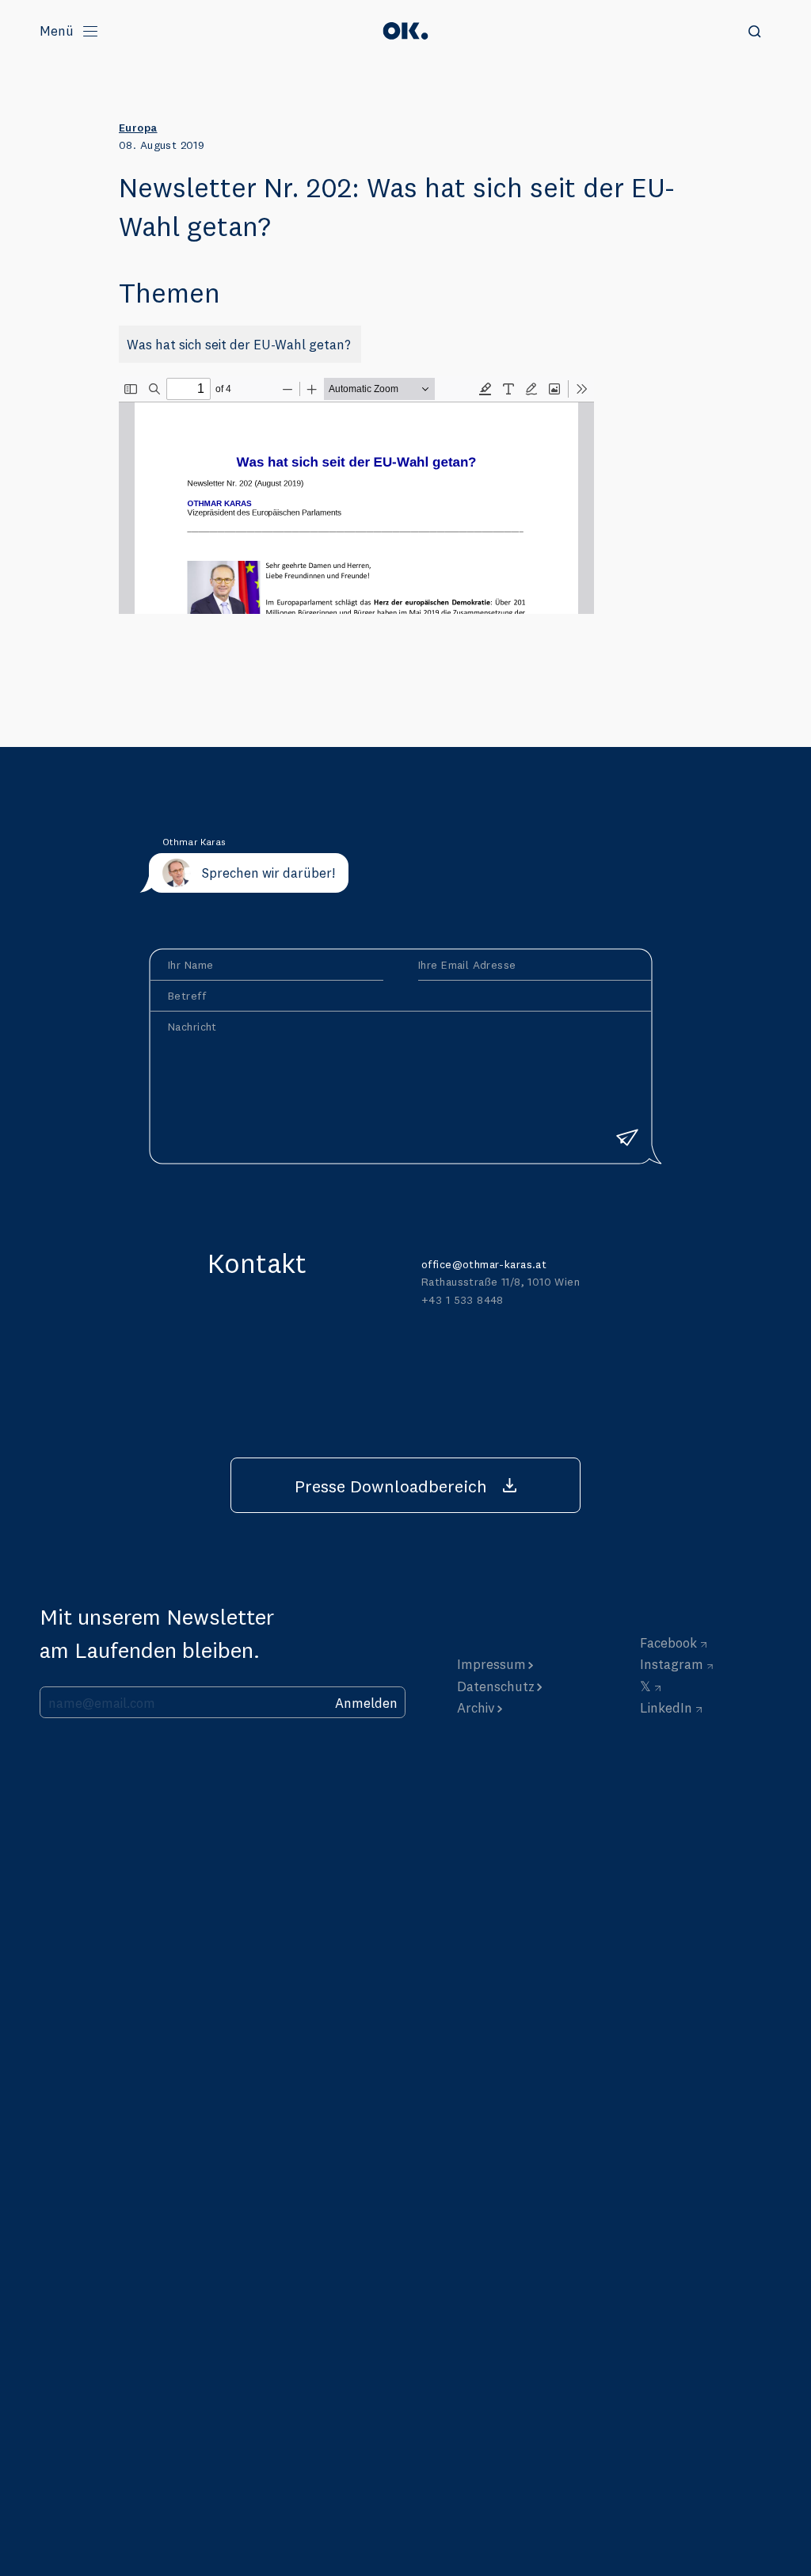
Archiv (476, 1707)
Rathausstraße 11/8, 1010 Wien (501, 1282)
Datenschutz (496, 1686)
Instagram (672, 1664)
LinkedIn (666, 1707)
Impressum (491, 1664)
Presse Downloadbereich (391, 1486)
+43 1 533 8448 (463, 1300)
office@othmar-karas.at (484, 1264)
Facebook (668, 1642)
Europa (138, 128)
